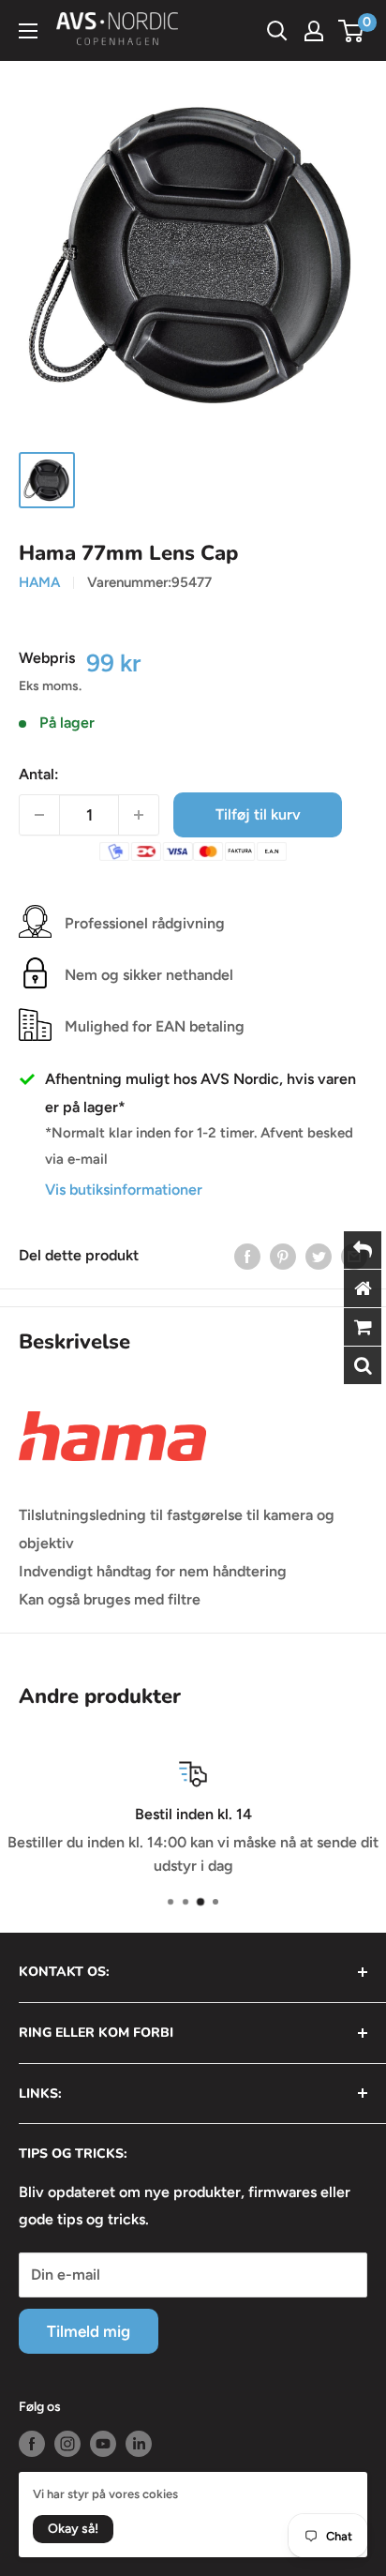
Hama (39, 582)
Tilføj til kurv (258, 814)
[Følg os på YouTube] (103, 2444)
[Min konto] (314, 31)
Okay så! (73, 2529)
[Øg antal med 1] (139, 815)
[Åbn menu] (28, 31)
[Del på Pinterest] (283, 1256)
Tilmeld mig (89, 2331)
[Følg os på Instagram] (67, 2444)
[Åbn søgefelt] (277, 31)
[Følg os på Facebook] (32, 2444)
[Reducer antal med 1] (39, 815)
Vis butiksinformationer (124, 1190)
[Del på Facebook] (247, 1256)
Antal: (39, 774)
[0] (352, 31)
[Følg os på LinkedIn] (139, 2444)
